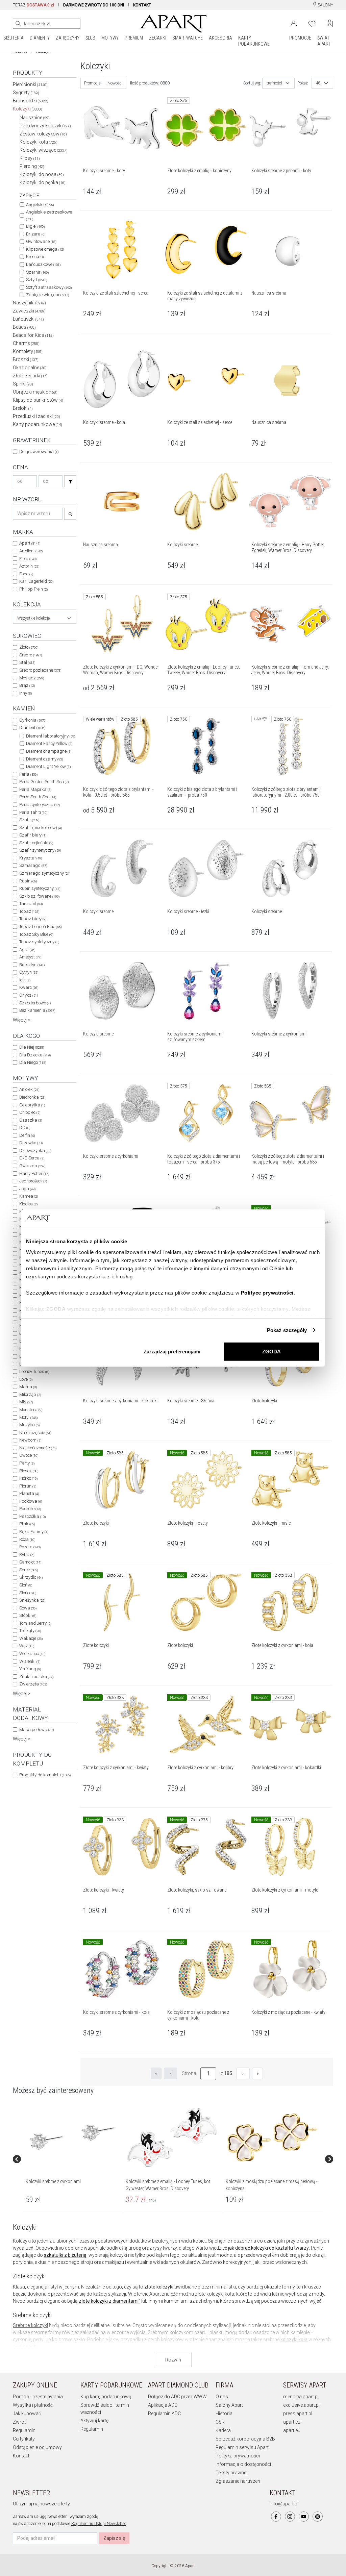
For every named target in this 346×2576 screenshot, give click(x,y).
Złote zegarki (30, 376)
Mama (28, 1387)
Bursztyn (32, 965)
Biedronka (32, 1097)
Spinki (23, 384)
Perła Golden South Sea (44, 782)
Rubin (28, 881)
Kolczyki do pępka (43, 182)
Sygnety (26, 93)
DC (25, 1128)
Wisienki (30, 1661)
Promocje (92, 83)
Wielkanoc (32, 1654)
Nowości (115, 83)
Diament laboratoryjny (51, 736)
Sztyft (36, 280)
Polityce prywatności (267, 1292)
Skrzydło (31, 1577)
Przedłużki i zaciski (36, 416)
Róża (27, 1539)
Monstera (31, 1410)
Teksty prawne (231, 2473)
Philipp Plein (33, 589)
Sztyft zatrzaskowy (49, 287)
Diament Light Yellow (48, 766)
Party (27, 1463)
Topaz (29, 911)
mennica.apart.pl (301, 2397)
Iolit (25, 980)
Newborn (30, 1440)
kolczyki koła (294, 2340)
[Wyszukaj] (18, 24)
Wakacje (31, 1638)
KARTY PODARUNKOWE (254, 41)
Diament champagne (49, 751)
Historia (224, 2414)
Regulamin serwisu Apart (242, 2447)
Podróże (30, 1509)
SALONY (325, 5)
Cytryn (29, 972)
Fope (26, 574)
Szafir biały (33, 835)
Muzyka (29, 1425)
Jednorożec (33, 1181)
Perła (28, 774)
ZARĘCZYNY (68, 38)
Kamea (29, 1196)
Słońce (28, 1593)
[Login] (294, 23)
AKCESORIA (220, 38)
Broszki (26, 359)
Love (26, 1379)
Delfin (27, 1135)
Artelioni (31, 551)
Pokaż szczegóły (287, 1330)
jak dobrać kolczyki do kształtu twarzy (268, 2248)
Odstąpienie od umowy (37, 2447)
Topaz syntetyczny (39, 942)
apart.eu (292, 2430)
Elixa (28, 559)
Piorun (28, 1486)
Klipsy (30, 158)
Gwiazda (32, 1166)
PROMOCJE (300, 38)
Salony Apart (229, 2405)
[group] (73, 2159)
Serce (29, 1570)
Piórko (28, 1478)
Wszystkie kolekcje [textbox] (33, 618)
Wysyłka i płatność (33, 2405)
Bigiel (35, 226)
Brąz (27, 685)
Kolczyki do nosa (42, 174)
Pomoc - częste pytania (38, 2397)
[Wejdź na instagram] (290, 2517)
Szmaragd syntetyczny (45, 873)
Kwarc (29, 987)
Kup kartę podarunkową (106, 2397)
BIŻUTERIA (14, 38)
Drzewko (31, 1143)
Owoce (29, 1455)
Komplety (28, 351)
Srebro (31, 655)
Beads (24, 327)
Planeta (29, 1493)
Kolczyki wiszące (44, 150)
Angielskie (40, 205)
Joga (27, 1189)
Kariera (223, 2430)
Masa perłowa (36, 1730)
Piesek (29, 1471)
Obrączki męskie (35, 392)
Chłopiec (30, 1112)
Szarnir (37, 272)
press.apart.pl (298, 2414)
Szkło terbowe (35, 1003)
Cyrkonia (33, 720)
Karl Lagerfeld (36, 581)
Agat (27, 949)
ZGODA (271, 1352)
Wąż (27, 1646)
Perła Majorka (35, 789)
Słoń (26, 1585)
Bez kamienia (37, 1010)
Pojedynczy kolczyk (45, 126)
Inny (26, 693)
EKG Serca (32, 1158)
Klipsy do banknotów (38, 400)
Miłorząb (30, 1394)
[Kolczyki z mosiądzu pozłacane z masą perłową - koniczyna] (272, 2137)
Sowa (28, 1608)
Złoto (29, 647)
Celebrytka (32, 1105)
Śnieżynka (32, 1600)
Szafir (29, 820)
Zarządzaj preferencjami (172, 1352)
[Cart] (330, 23)
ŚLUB (90, 38)
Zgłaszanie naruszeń (238, 2481)
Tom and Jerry (35, 1623)
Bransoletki (31, 101)
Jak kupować (27, 2414)
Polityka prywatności (238, 2456)
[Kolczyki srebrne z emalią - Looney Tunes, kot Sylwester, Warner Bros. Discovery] (172, 2137)
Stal (27, 662)
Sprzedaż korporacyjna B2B (245, 2439)
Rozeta (30, 1547)
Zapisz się (114, 2538)
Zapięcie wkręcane (47, 295)
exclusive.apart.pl (301, 2405)
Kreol (35, 257)
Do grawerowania (39, 452)
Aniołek (29, 1089)
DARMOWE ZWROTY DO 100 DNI (94, 5)
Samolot (30, 1562)
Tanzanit (31, 904)
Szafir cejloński (36, 843)
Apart (30, 543)
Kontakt (21, 2456)
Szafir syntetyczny (40, 850)
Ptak (27, 1524)
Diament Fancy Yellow (49, 743)
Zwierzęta (33, 1684)
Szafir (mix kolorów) (41, 828)
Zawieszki (29, 311)
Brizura (36, 234)
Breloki (23, 408)
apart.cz (292, 2422)
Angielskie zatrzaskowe (49, 215)
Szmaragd (33, 865)
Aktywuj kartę (94, 2421)
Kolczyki (28, 109)
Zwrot (19, 2422)
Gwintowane (41, 241)
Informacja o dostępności (243, 2464)
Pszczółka (32, 1516)
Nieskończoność (38, 1448)
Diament (32, 728)
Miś (26, 1402)
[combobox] (45, 618)
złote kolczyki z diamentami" (109, 2301)
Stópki (28, 1615)
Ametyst (30, 957)
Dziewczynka (35, 1151)
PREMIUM (134, 38)
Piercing (32, 166)
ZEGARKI (158, 38)
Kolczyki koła (39, 142)
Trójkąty (30, 1631)
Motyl (28, 1417)
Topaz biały (33, 919)
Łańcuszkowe (43, 264)
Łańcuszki (28, 319)
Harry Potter (34, 1173)
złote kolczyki (159, 2287)
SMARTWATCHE (188, 38)
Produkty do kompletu (45, 1775)
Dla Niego (33, 1062)
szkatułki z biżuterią (65, 2255)
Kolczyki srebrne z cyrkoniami (53, 2181)
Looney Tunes (34, 1371)
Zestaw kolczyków (43, 134)
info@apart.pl (284, 2504)
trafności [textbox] (274, 83)
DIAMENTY (40, 38)
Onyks (29, 995)
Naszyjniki (29, 303)
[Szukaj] (70, 481)
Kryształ (31, 858)
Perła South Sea (38, 797)
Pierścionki (30, 84)
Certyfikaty (24, 2439)
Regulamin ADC (164, 2414)
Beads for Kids (33, 335)
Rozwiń (173, 2360)
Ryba (27, 1555)
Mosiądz (32, 678)
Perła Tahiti (33, 812)
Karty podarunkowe (38, 424)
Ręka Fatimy (34, 1532)
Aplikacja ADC (163, 2405)
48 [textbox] (318, 83)
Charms (26, 343)
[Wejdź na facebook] (276, 2517)
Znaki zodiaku (36, 1677)
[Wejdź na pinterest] (318, 2517)
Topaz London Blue (40, 927)
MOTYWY (110, 38)
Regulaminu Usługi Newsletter (99, 2524)
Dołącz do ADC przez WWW (177, 2397)
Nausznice (35, 118)
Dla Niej (32, 1047)
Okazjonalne (30, 368)
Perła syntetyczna (40, 805)
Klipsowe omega (45, 249)
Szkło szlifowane (39, 896)
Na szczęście (35, 1433)
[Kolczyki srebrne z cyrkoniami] (72, 2137)
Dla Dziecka (35, 1055)
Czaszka (31, 1120)
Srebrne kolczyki (30, 2325)
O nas (222, 2397)
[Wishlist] (312, 23)
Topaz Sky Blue (36, 934)
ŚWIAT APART (324, 41)
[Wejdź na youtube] (304, 2517)
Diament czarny (44, 759)
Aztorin (29, 566)
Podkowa (31, 1501)
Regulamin (24, 2430)
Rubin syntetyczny (40, 888)
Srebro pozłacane (40, 670)
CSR (220, 2422)
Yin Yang (30, 1669)
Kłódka (28, 1204)
